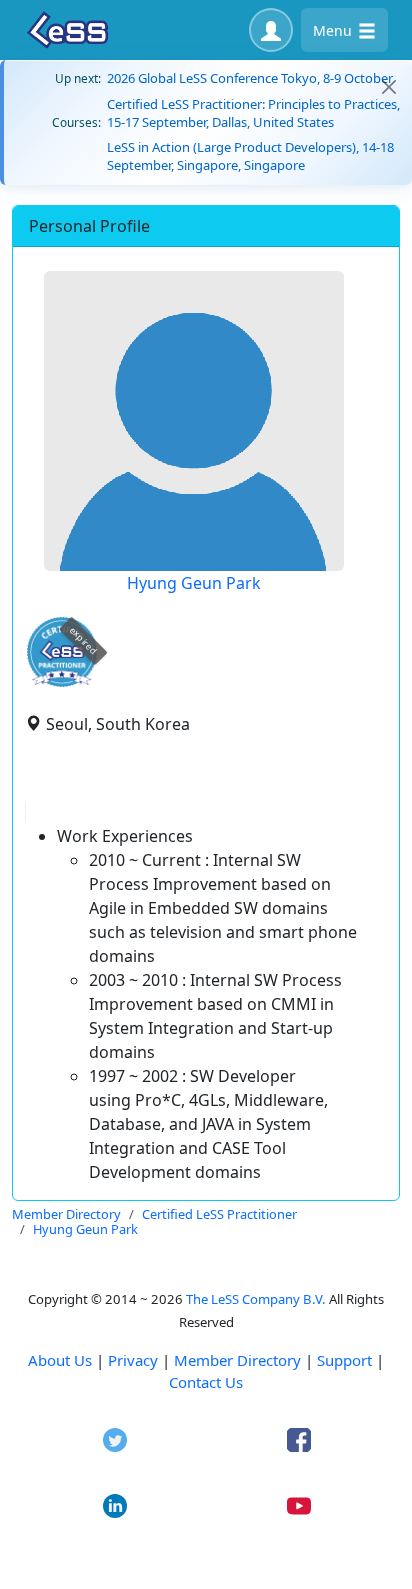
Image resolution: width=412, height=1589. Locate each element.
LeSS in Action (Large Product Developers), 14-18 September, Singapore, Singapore (250, 156)
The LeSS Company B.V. (256, 1299)
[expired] (62, 683)
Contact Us (206, 1382)
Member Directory (237, 1360)
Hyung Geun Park (194, 583)
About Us (60, 1360)
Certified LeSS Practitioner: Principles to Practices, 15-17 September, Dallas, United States (253, 113)
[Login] (271, 30)
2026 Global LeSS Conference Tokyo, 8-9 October (250, 78)
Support (344, 1360)
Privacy (133, 1360)
